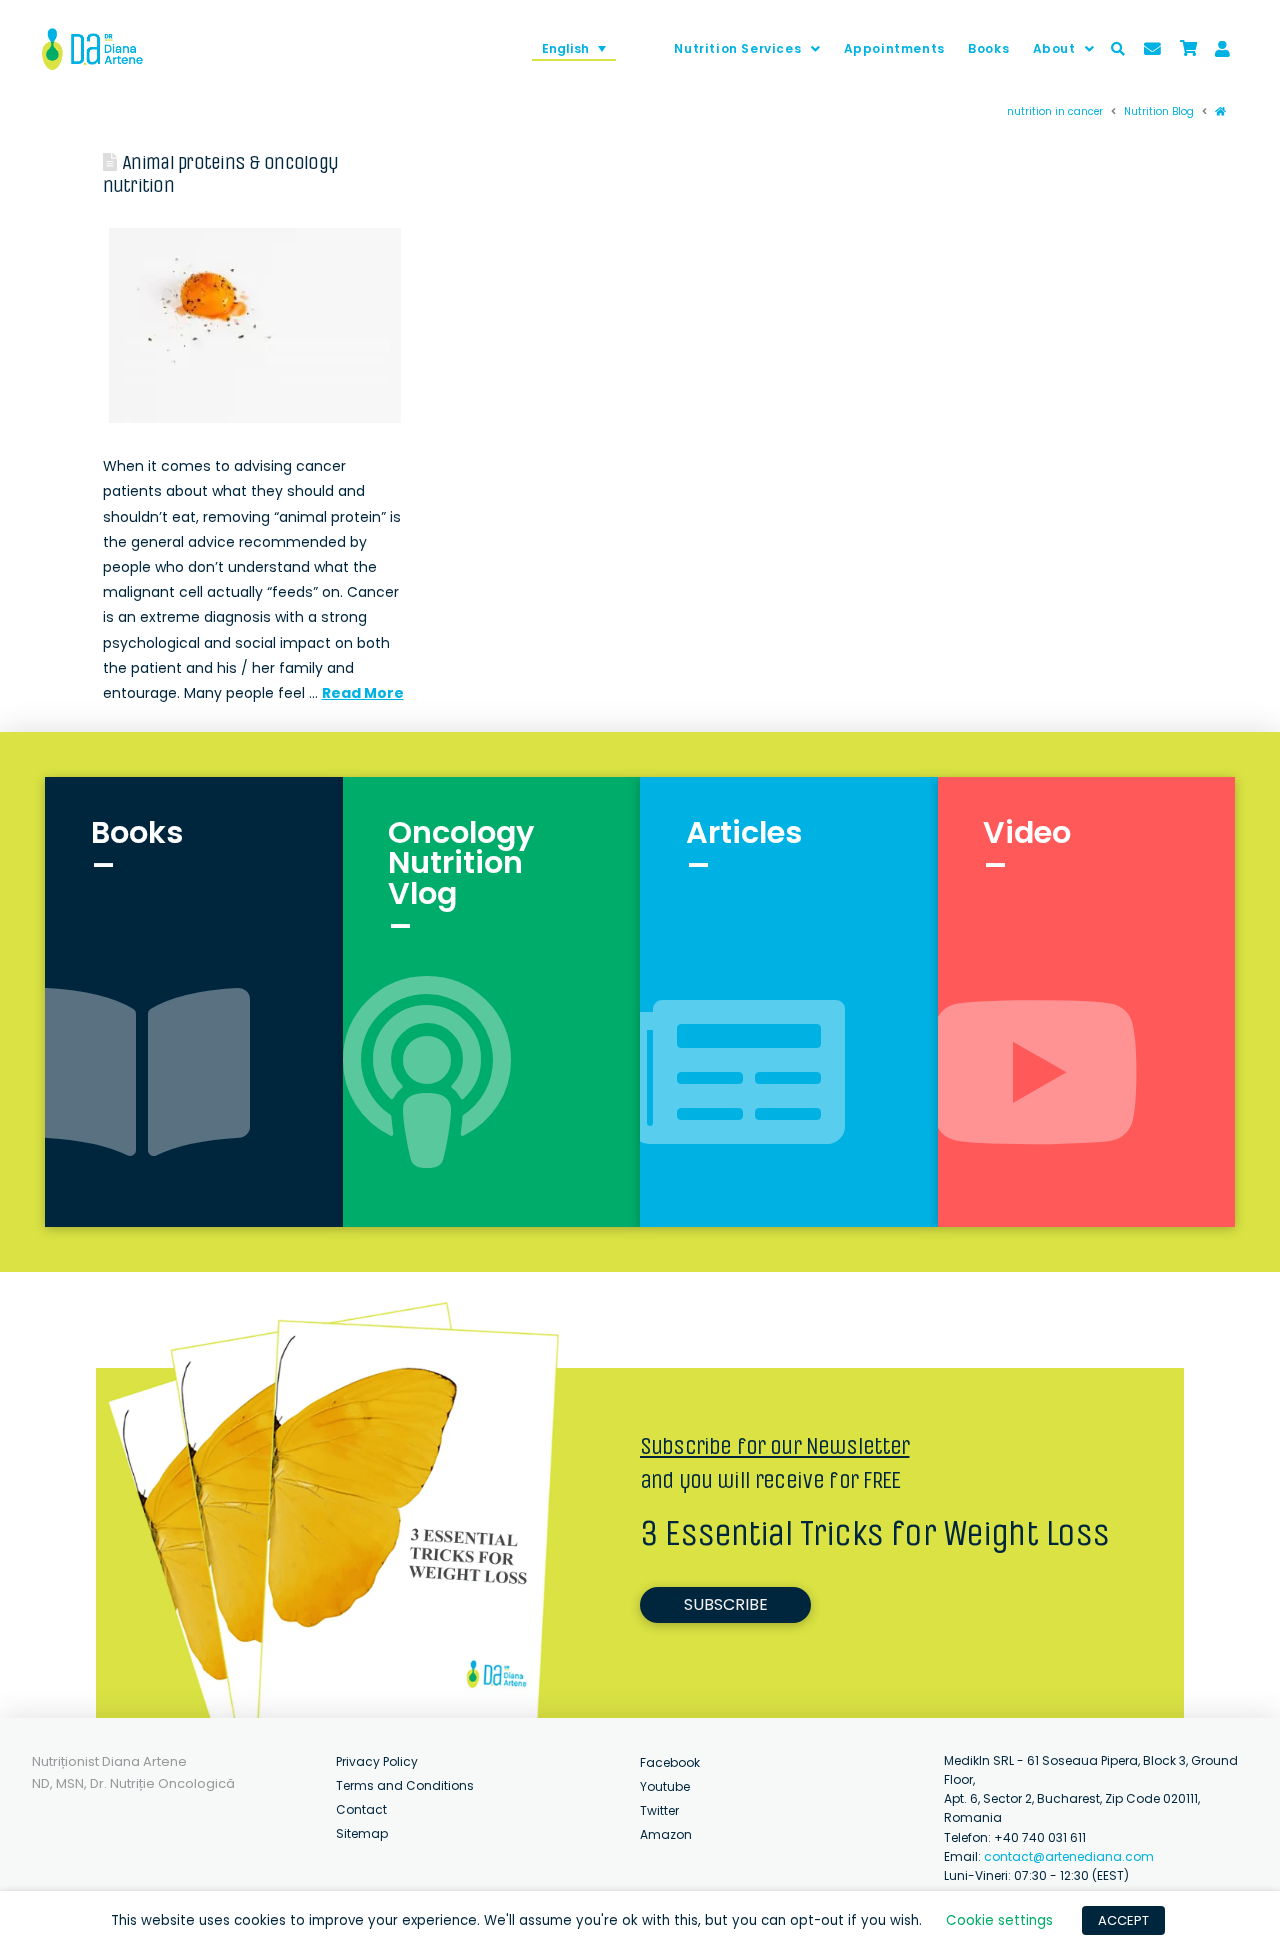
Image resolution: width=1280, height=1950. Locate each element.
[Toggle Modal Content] (1118, 49)
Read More (363, 693)
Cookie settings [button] (999, 1920)
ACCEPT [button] (1123, 1920)
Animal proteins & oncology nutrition (220, 174)
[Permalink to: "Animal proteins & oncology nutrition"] (255, 325)
